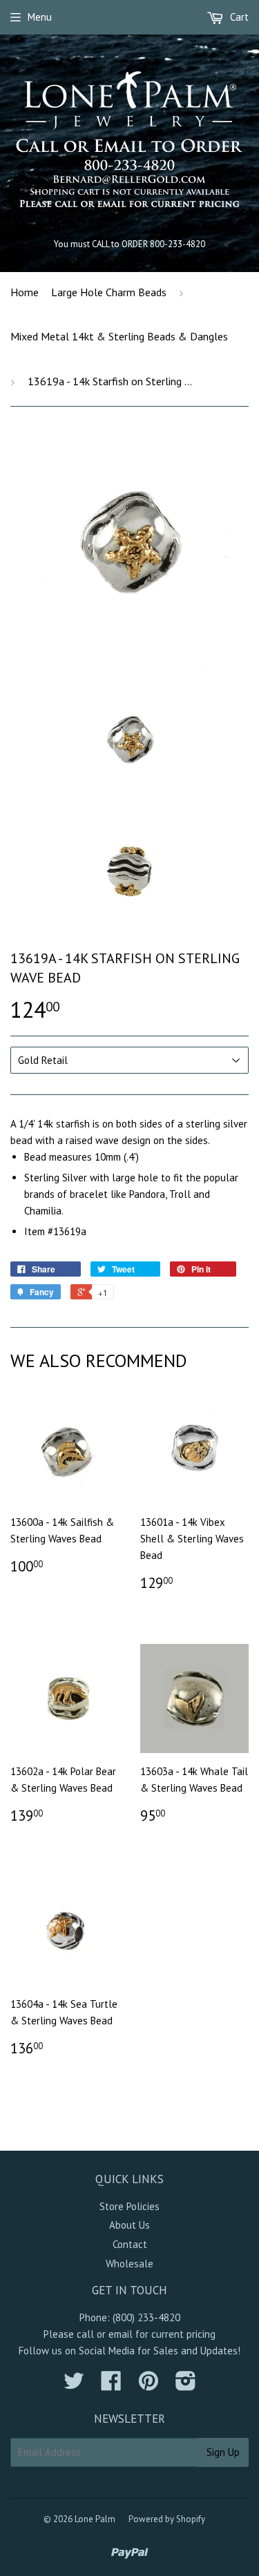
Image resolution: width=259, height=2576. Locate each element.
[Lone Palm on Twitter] (74, 2385)
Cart (238, 17)
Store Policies (129, 2206)
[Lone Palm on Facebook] (111, 2385)
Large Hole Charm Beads (109, 292)
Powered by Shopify (167, 2519)
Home (25, 292)
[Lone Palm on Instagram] (186, 2385)
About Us (129, 2225)
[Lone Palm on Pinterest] (148, 2385)
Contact (130, 2244)
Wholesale (129, 2264)
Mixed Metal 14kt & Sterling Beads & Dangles (119, 336)
